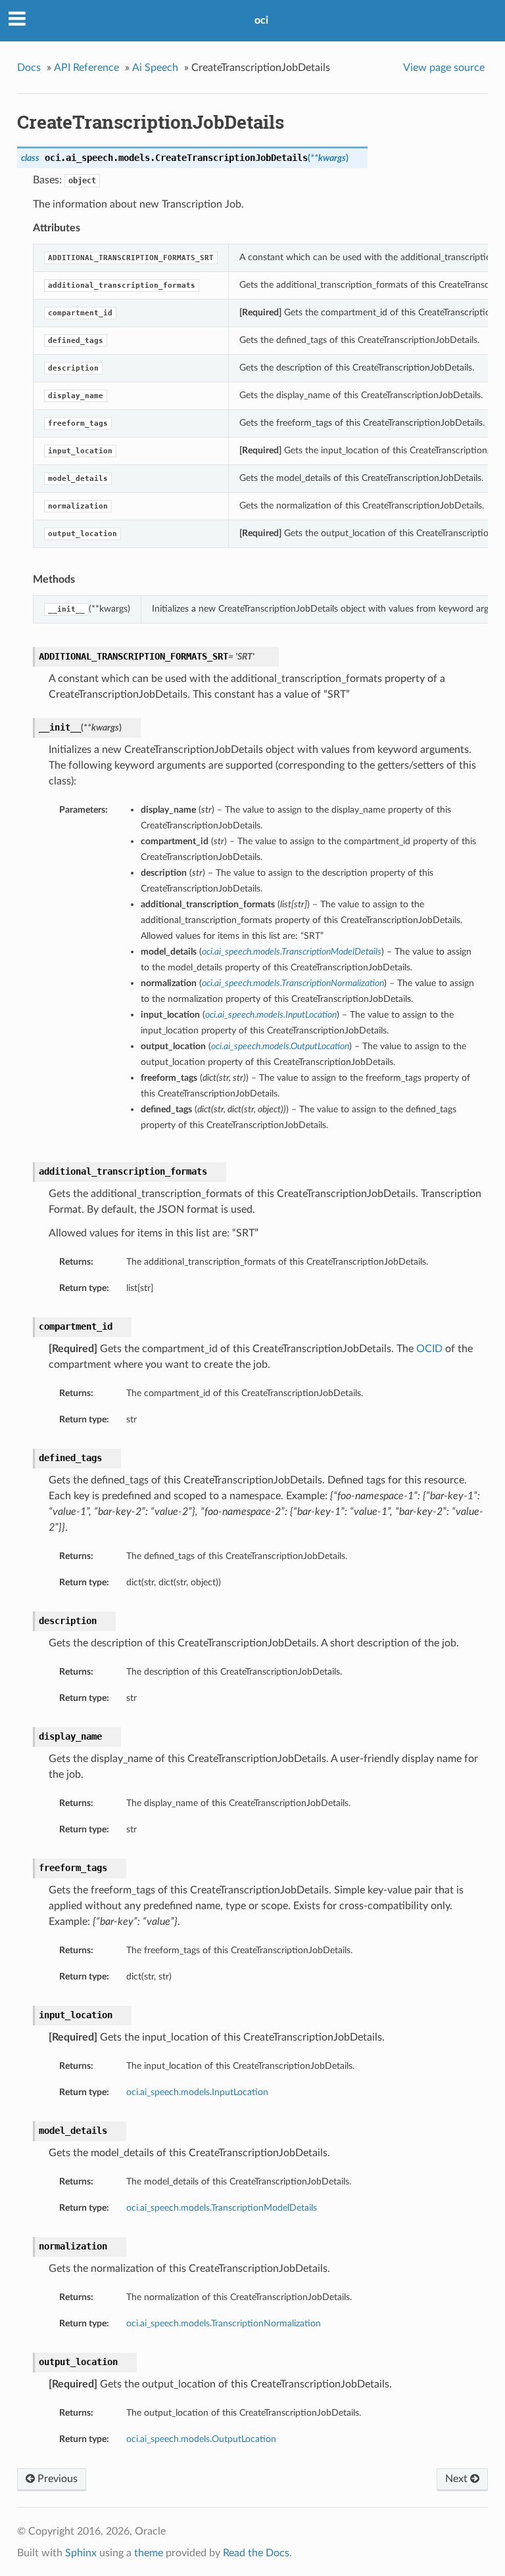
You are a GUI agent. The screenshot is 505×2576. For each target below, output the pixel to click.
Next (458, 2479)
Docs (29, 68)
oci (261, 20)
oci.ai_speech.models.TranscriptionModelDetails (222, 2208)
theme (149, 2553)
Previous (56, 2479)
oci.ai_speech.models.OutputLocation (201, 2439)
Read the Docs (256, 2553)
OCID (429, 1349)
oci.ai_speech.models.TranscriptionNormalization (224, 2323)
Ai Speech (155, 68)
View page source (444, 68)
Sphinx (81, 2553)
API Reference (86, 68)
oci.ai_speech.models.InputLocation (197, 2092)
